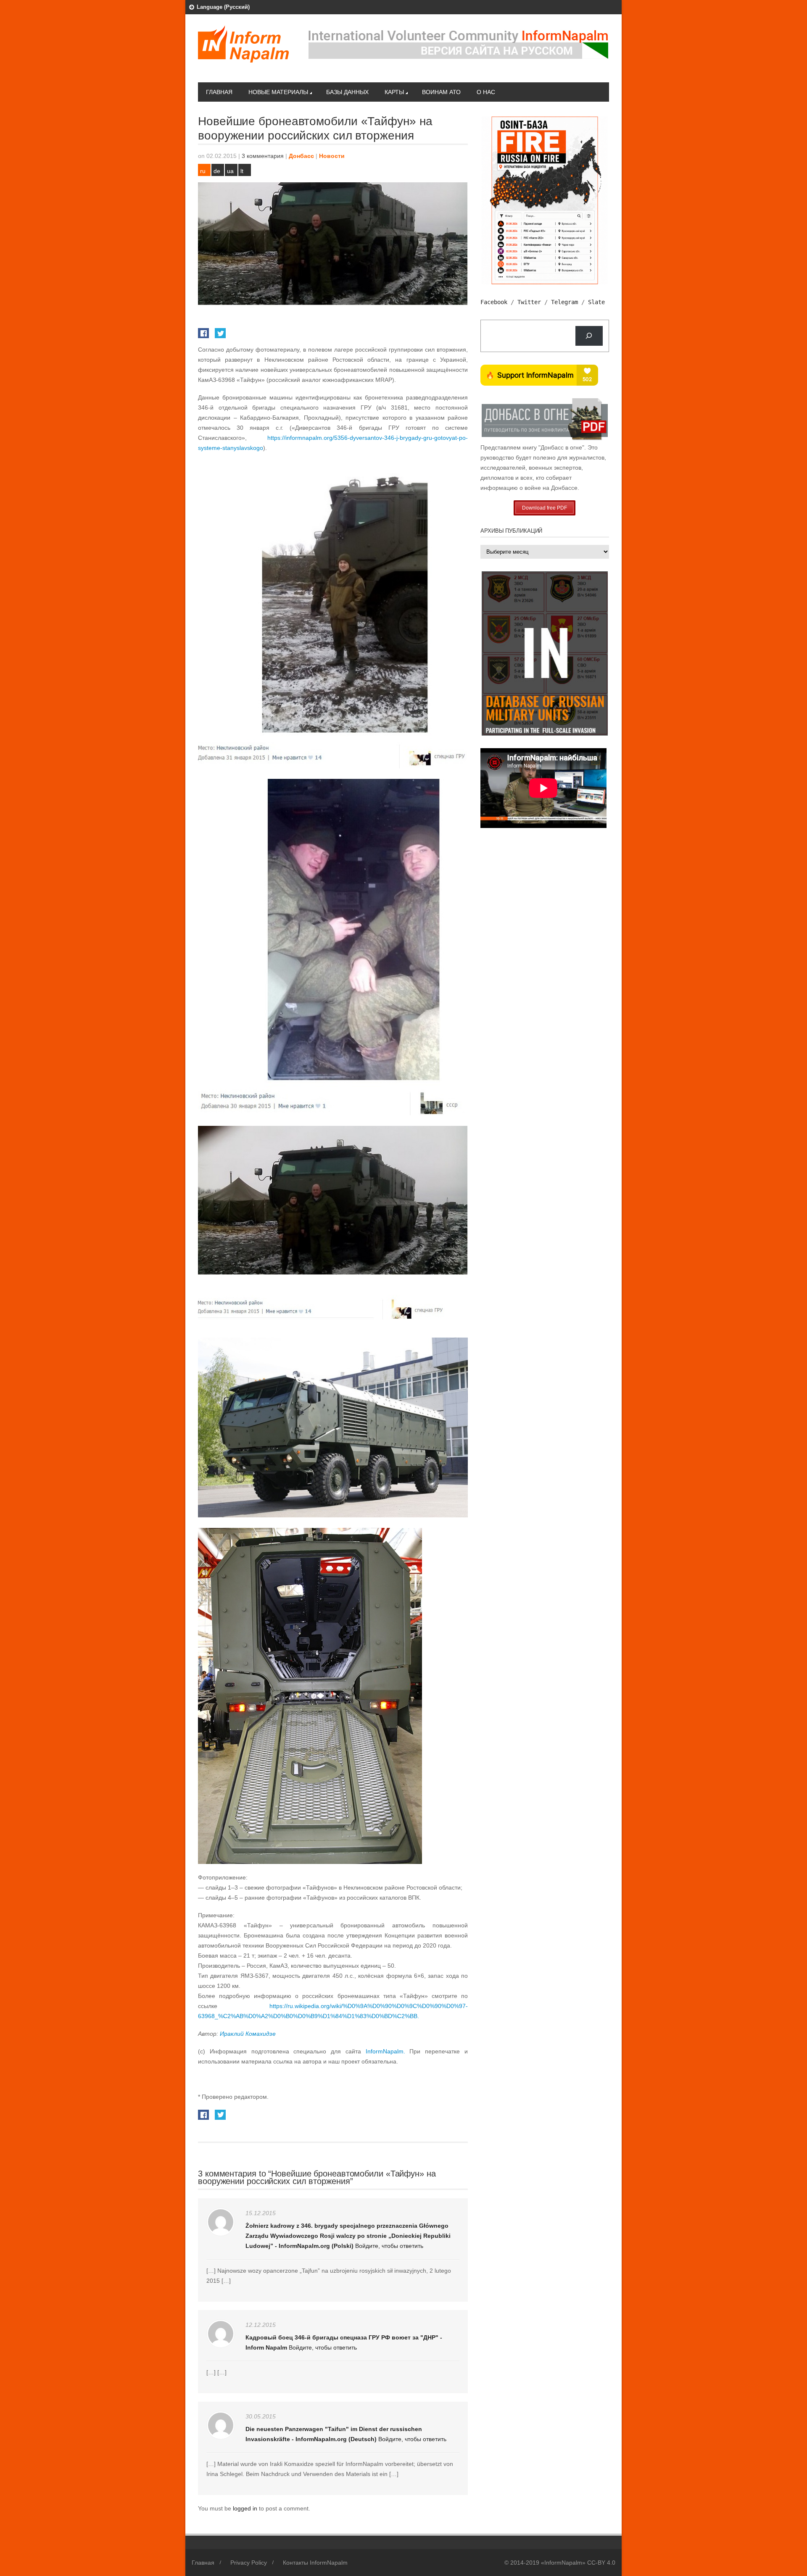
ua (230, 171)
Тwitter (529, 302)
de (217, 171)
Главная (219, 92)
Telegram (564, 302)
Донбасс (301, 156)
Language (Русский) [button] (223, 7)
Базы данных (347, 92)
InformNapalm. (385, 2051)
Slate (596, 302)
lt (242, 171)
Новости (332, 156)
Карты (394, 92)
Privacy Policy (249, 2563)
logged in (246, 2508)
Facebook (494, 302)
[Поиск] (589, 336)
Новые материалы (278, 92)
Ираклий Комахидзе (248, 2034)
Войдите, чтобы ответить (389, 2246)
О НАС (486, 92)
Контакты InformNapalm (315, 2563)
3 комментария (263, 156)
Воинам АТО (441, 92)
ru (203, 171)
